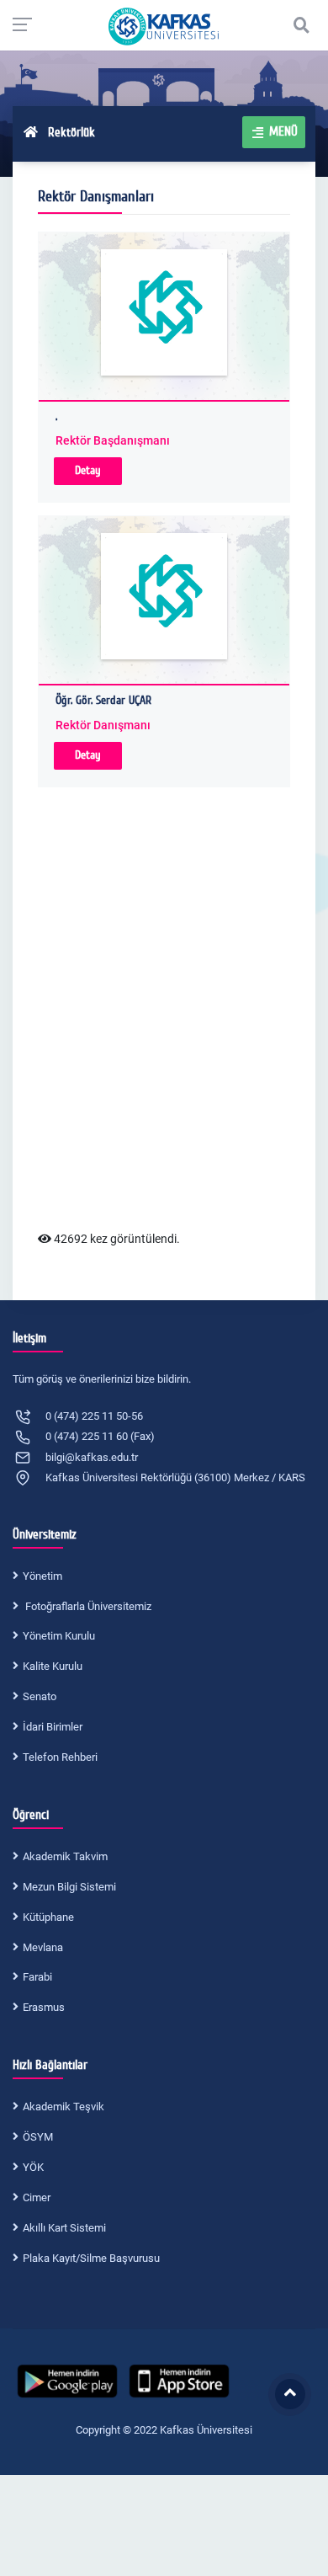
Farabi (37, 1977)
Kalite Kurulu (53, 1666)
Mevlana (43, 1947)
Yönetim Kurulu (59, 1636)
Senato (40, 1696)
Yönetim (42, 1576)
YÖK (33, 2167)
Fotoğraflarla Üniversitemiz (87, 1606)
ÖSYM (38, 2137)
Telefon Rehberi (60, 1757)
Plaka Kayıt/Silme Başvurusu (91, 2258)
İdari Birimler (53, 1727)
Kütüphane (48, 1917)
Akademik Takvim (65, 1856)
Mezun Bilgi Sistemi (69, 1887)
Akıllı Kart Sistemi (64, 2228)
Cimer (37, 2197)
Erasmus (44, 2007)
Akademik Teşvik (63, 2107)
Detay (88, 470)
